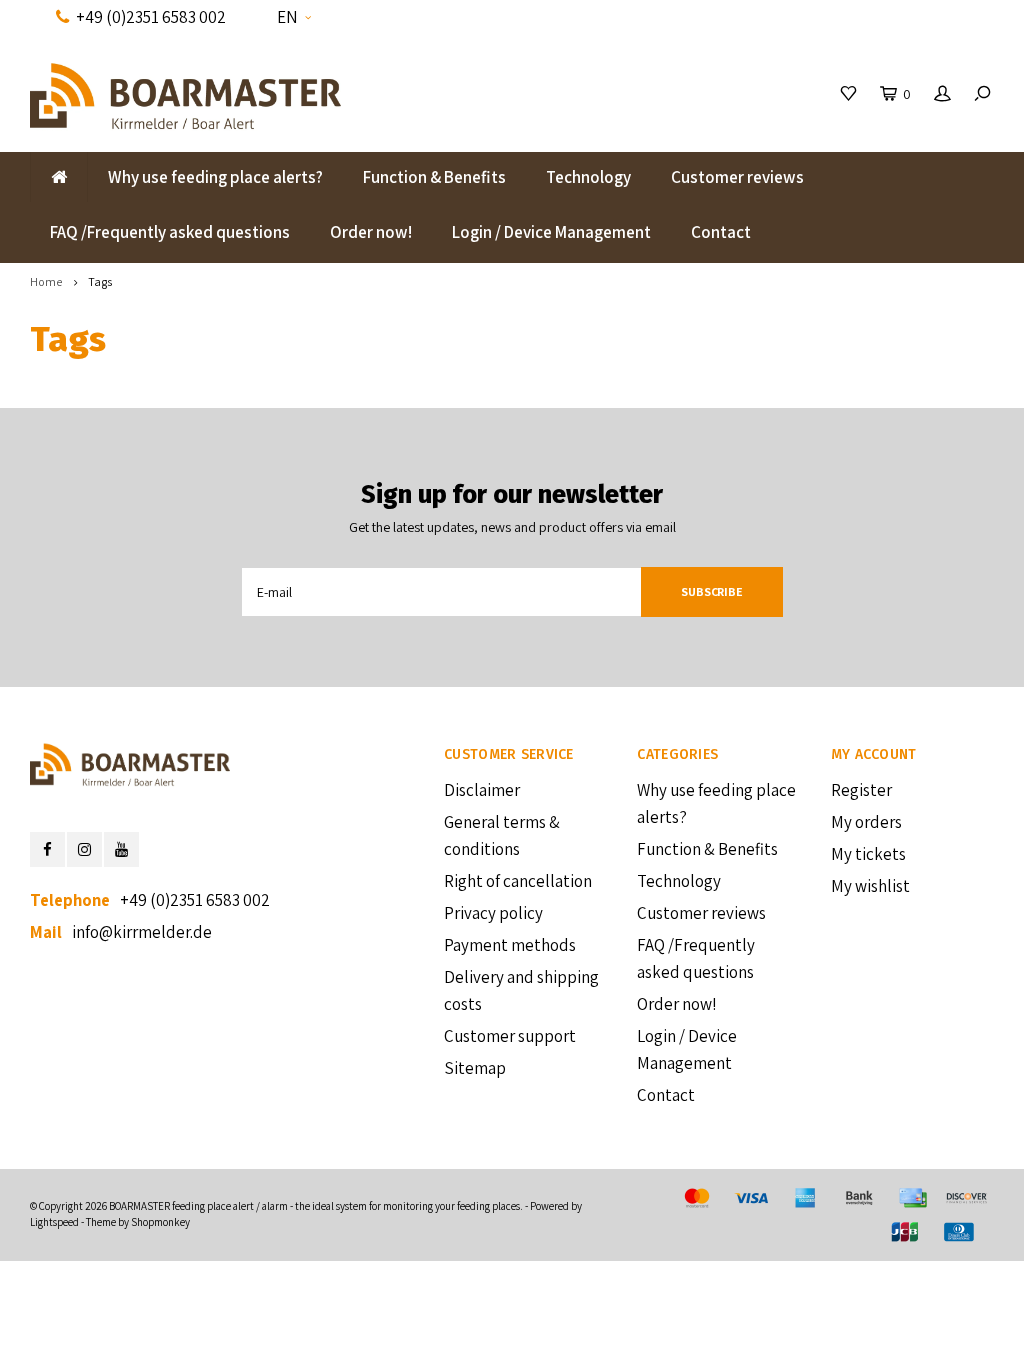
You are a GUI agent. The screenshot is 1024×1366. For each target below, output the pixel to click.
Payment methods (510, 945)
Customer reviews (737, 177)
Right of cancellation (518, 881)
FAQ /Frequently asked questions (170, 232)
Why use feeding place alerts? (215, 177)
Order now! (371, 232)
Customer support (510, 1036)
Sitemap (475, 1068)
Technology (588, 177)
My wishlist (870, 886)
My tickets (868, 854)
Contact (721, 232)
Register (861, 790)
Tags (100, 281)
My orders (866, 822)
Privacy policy (493, 913)
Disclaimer (482, 790)
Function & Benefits (434, 177)
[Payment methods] (697, 1198)
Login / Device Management (551, 232)
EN (287, 17)
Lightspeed (54, 1222)
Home (46, 281)
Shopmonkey (160, 1222)
